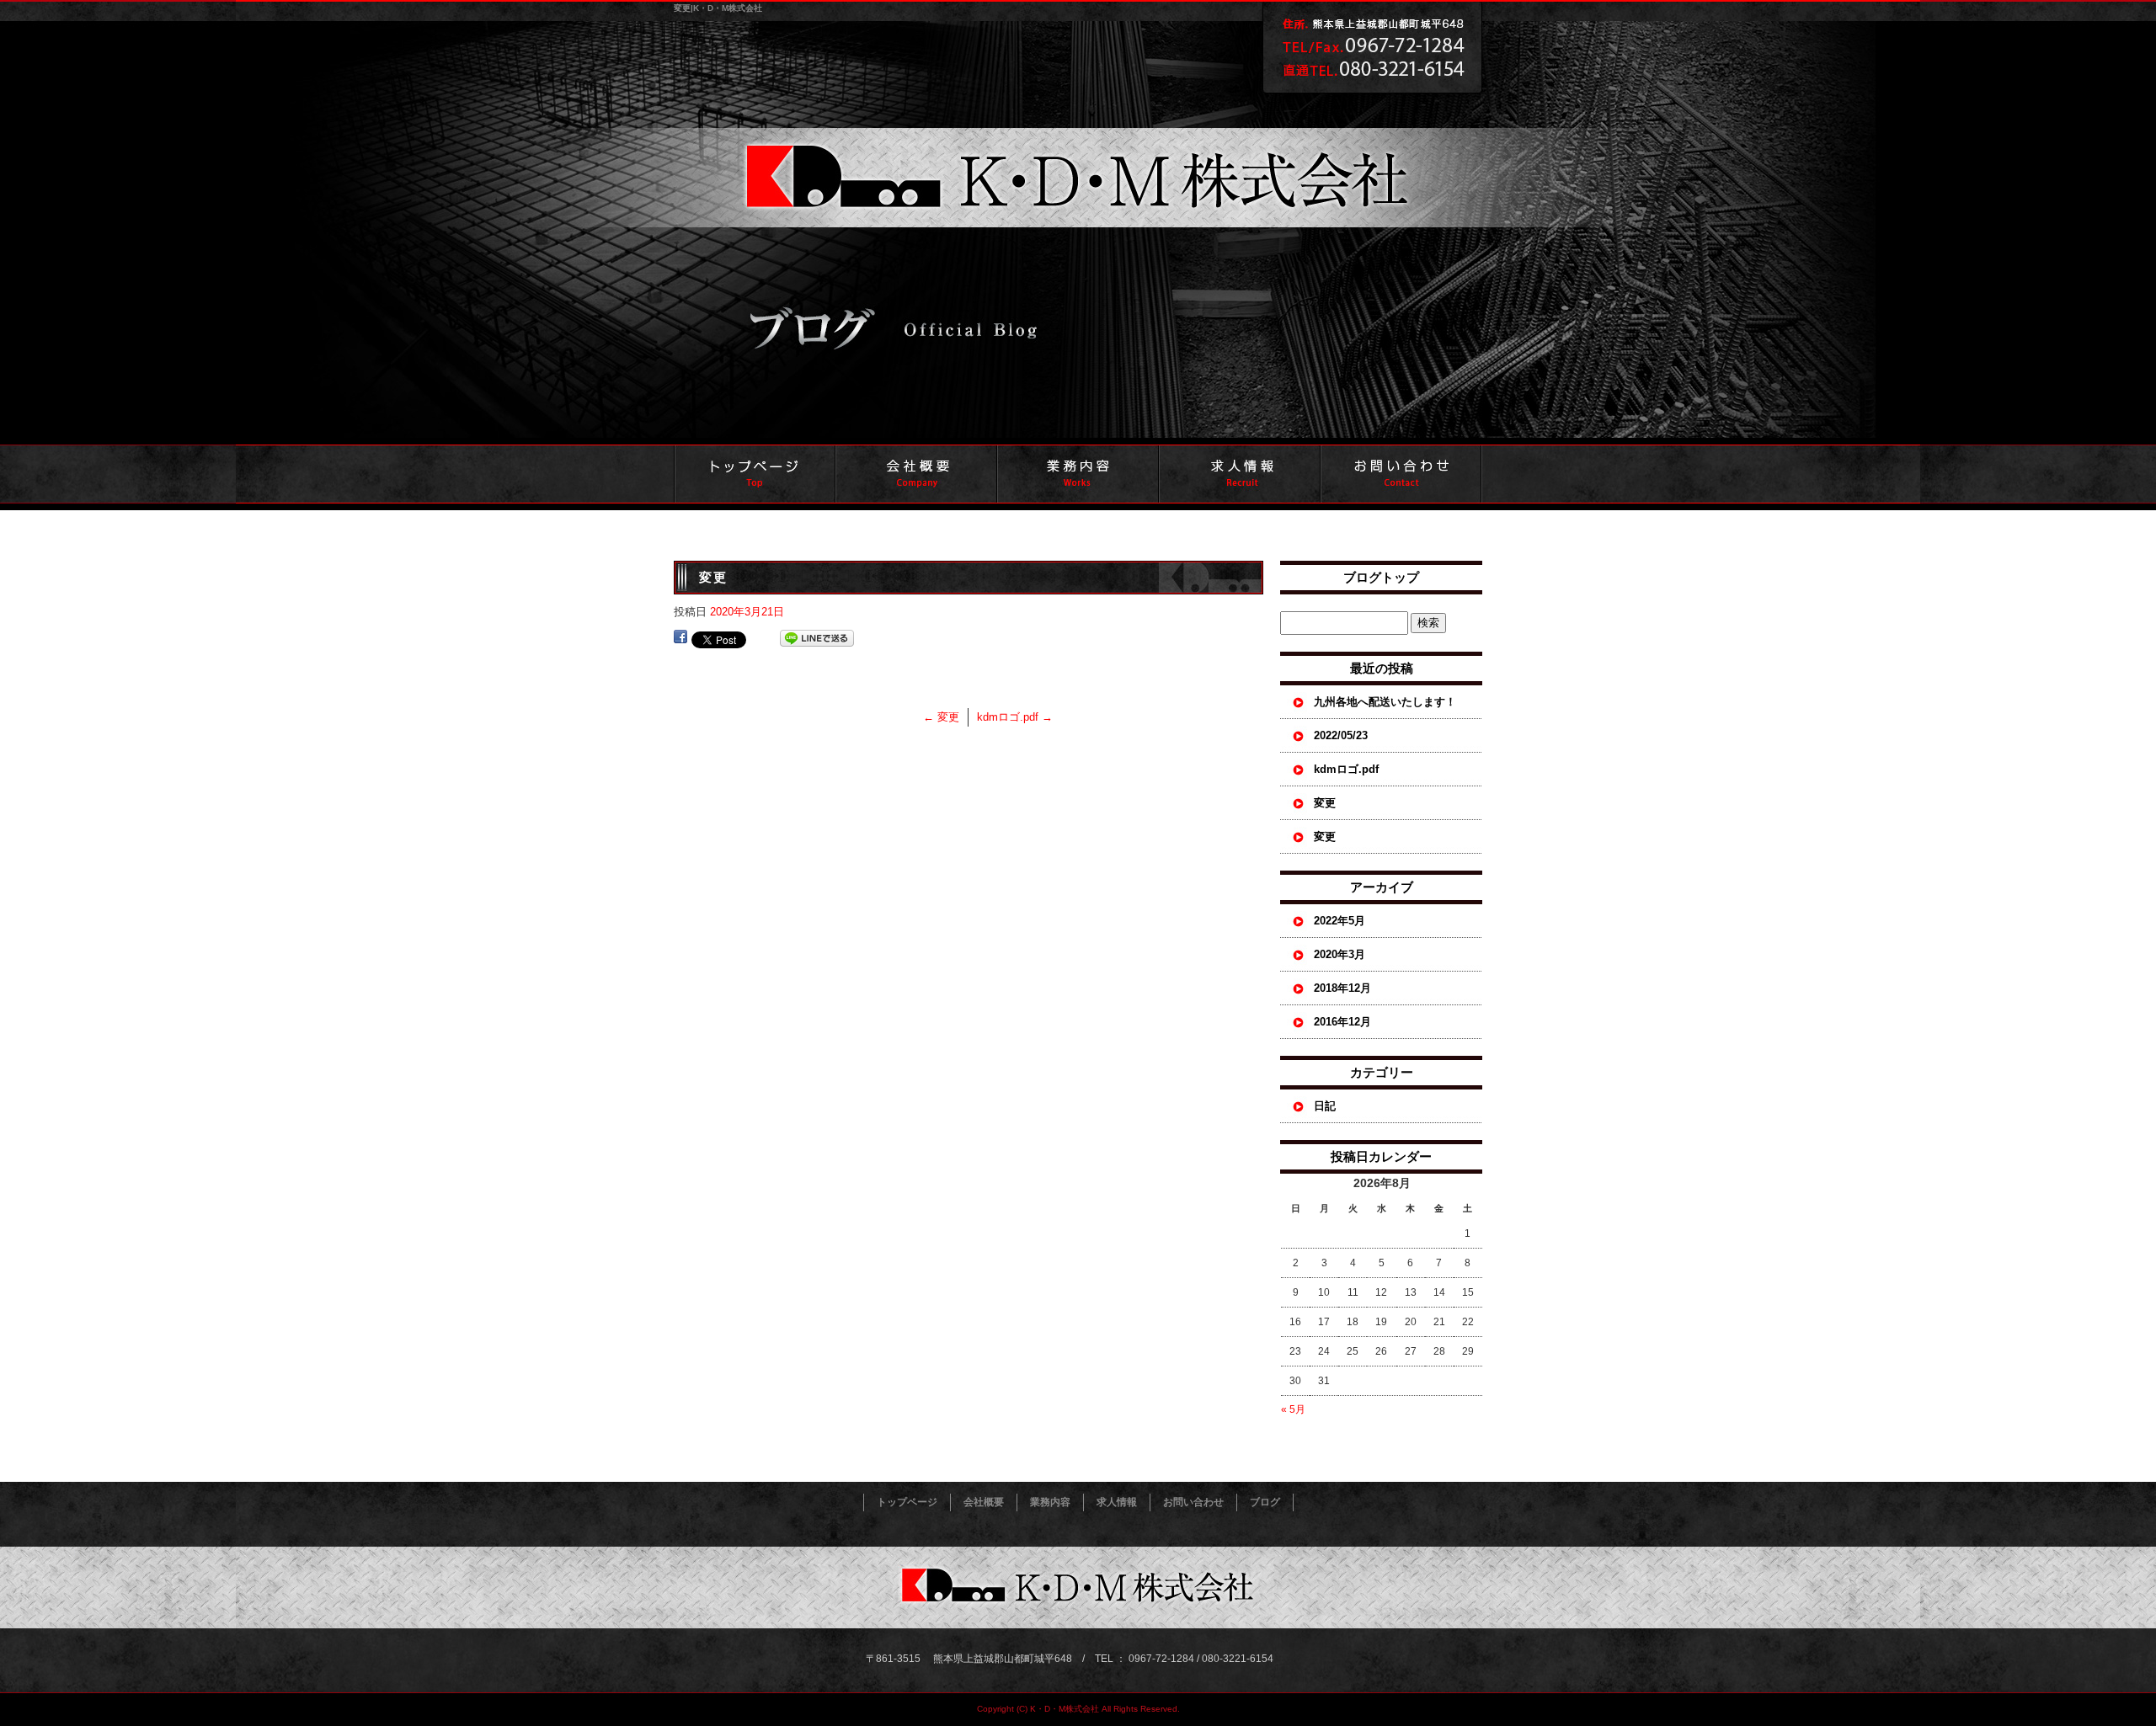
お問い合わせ (1401, 474)
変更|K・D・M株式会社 (718, 8)
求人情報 (1240, 474)
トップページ (755, 474)
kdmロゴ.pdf (1015, 717)
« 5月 (1293, 1409)
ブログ (1265, 1502)
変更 (941, 717)
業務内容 (1078, 474)
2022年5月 (1339, 921)
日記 (1325, 1106)
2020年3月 (1339, 954)
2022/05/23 (1341, 735)
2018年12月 (1342, 988)
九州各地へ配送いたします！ (1385, 702)
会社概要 (916, 474)
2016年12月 (1342, 1022)
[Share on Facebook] (680, 639)
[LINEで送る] (817, 639)
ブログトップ (1381, 577)
